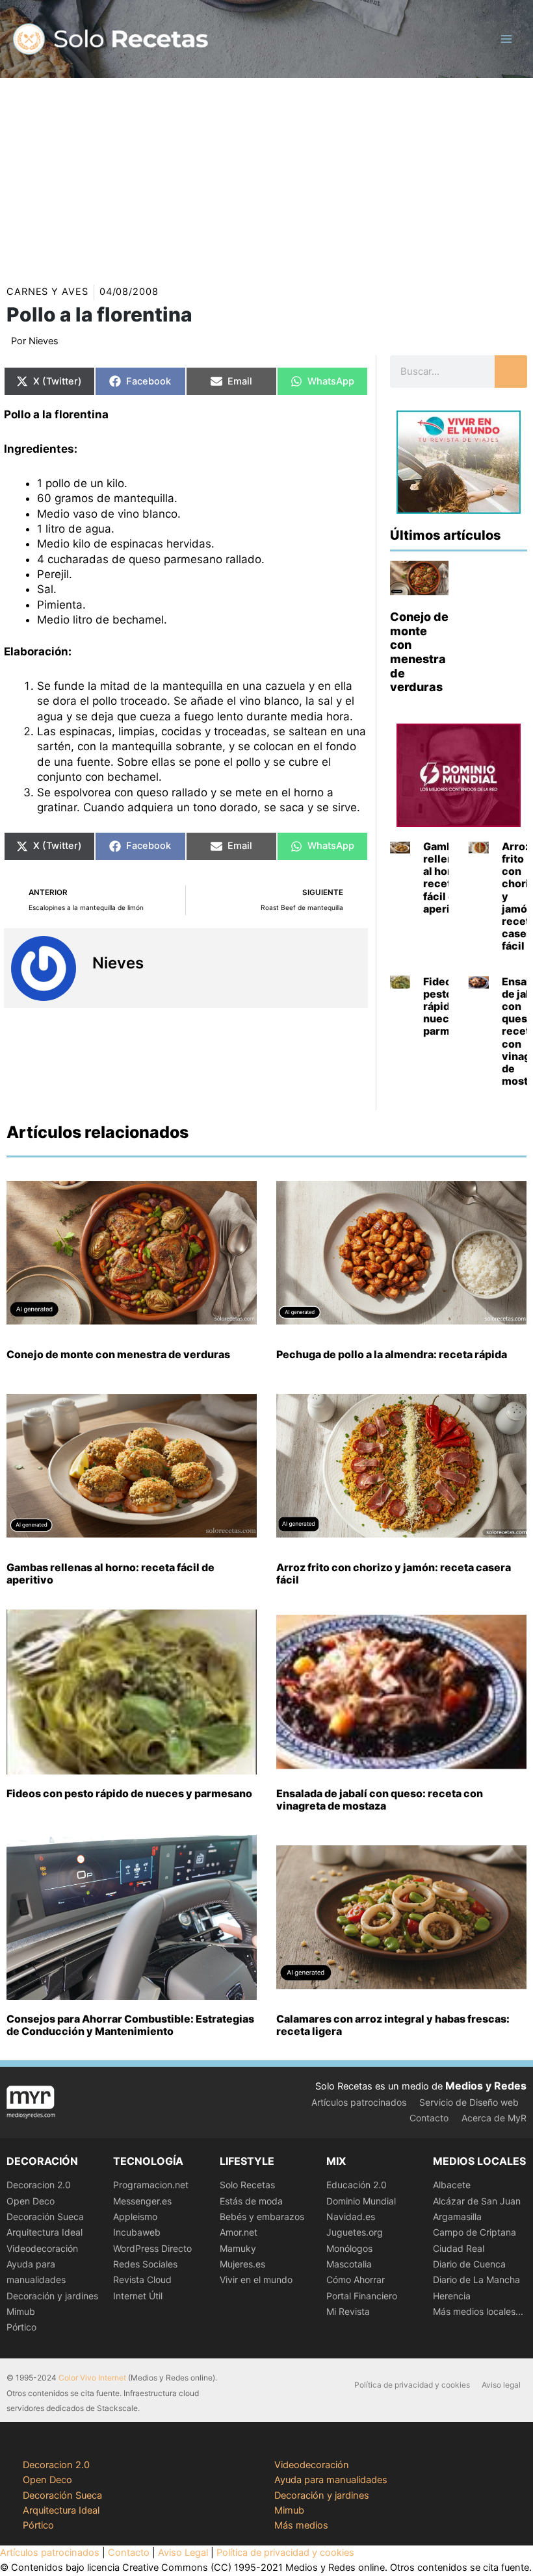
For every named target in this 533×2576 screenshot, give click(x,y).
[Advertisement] (266, 175)
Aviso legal (501, 2385)
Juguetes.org (355, 2232)
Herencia (452, 2296)
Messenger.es (142, 2201)
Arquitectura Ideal (45, 2232)
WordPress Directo (152, 2248)
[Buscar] (511, 372)
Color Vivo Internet (92, 2378)
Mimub (21, 2311)
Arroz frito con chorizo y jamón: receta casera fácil (394, 1573)
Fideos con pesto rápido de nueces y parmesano (129, 1793)
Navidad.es (351, 2216)
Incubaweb (137, 2232)
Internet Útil (138, 2296)
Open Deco (31, 2201)
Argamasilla (457, 2216)
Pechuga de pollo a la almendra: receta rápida (392, 1354)
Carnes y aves (47, 292)
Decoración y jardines (52, 2296)
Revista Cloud (142, 2279)
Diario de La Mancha (476, 2279)
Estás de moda (251, 2201)
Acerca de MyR (494, 2118)
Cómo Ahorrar (356, 2279)
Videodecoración (42, 2248)
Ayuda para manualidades (331, 2480)
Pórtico (21, 2327)
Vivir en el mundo (256, 2279)
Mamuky (238, 2248)
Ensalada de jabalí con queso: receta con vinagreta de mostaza (380, 1799)
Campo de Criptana (474, 2232)
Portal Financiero (362, 2296)
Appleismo (135, 2216)
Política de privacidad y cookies (412, 2385)
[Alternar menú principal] (506, 39)
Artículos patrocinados (359, 2102)
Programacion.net (151, 2185)
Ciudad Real (459, 2248)
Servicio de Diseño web (469, 2102)
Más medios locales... (478, 2311)
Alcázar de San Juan (477, 2201)
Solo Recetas (247, 2185)
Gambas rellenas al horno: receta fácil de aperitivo (447, 878)
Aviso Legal (183, 2553)
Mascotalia (349, 2264)
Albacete (452, 2185)
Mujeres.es (242, 2264)
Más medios (301, 2525)
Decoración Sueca (45, 2216)
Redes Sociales (145, 2264)
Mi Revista (348, 2311)
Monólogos (349, 2248)
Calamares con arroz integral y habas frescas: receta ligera (393, 2025)
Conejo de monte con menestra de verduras (419, 652)
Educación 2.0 (357, 2185)
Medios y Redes (486, 2086)
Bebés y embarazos (262, 2216)
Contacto (429, 2118)
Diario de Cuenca (469, 2264)
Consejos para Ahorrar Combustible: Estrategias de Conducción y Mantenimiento (130, 2025)
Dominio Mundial (361, 2201)
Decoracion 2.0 (39, 2185)
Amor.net (239, 2232)
